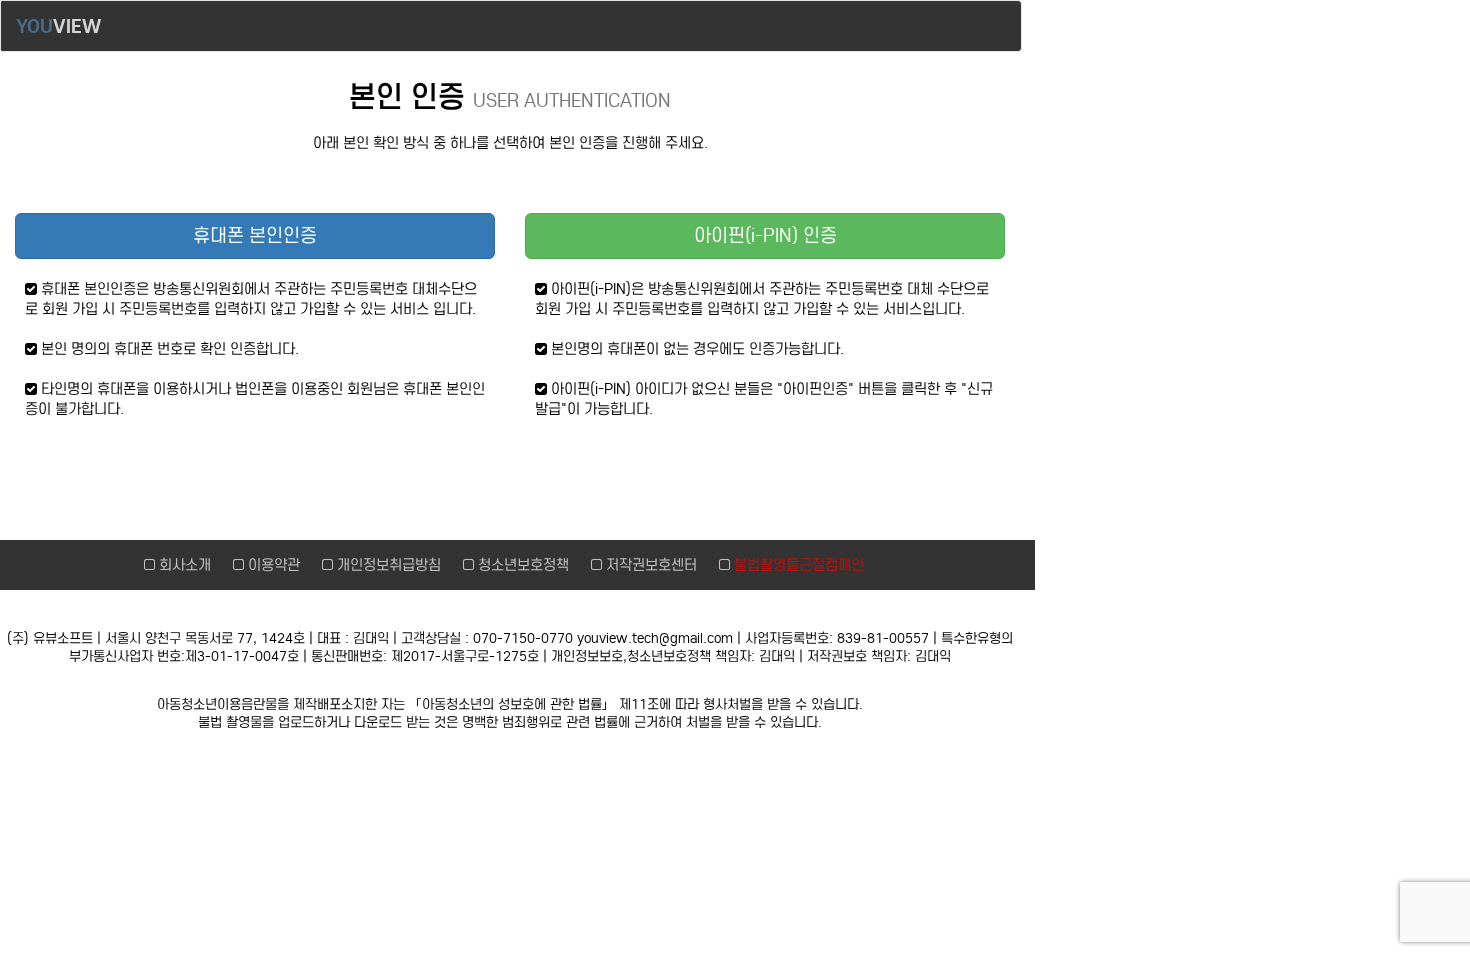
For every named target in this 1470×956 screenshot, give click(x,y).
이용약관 (276, 565)
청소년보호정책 (525, 565)
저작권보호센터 (653, 565)
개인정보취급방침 (391, 565)
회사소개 (187, 565)
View (58, 26)
